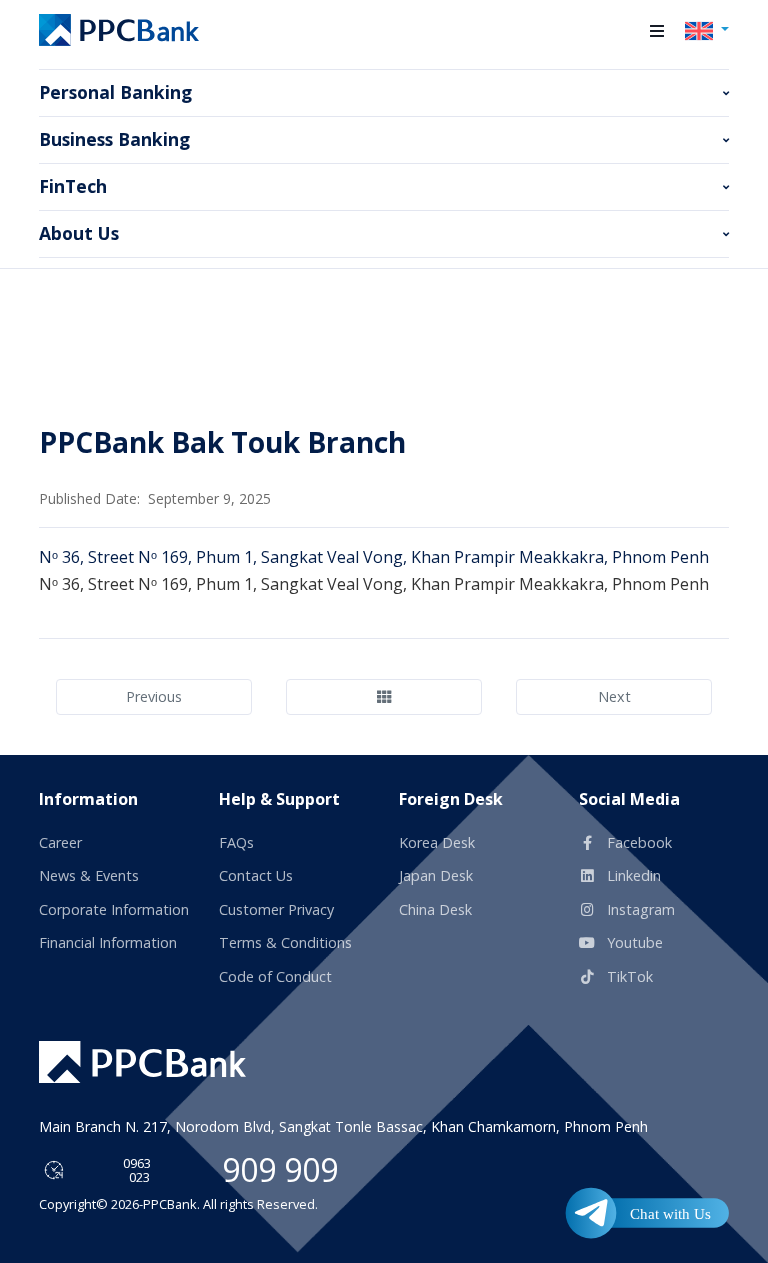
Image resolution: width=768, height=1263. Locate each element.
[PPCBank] (119, 30)
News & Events (89, 875)
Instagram (639, 909)
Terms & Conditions (285, 942)
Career (60, 842)
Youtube (633, 942)
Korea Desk (437, 842)
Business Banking (114, 139)
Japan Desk (436, 875)
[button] (657, 31)
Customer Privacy (276, 909)
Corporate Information (114, 909)
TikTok (628, 976)
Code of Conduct (275, 976)
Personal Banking (115, 92)
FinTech (73, 186)
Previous (154, 696)
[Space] (142, 1061)
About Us (79, 233)
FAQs (236, 842)
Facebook (637, 842)
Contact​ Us (256, 875)
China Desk (435, 909)
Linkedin (632, 875)
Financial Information (108, 942)
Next (614, 696)
